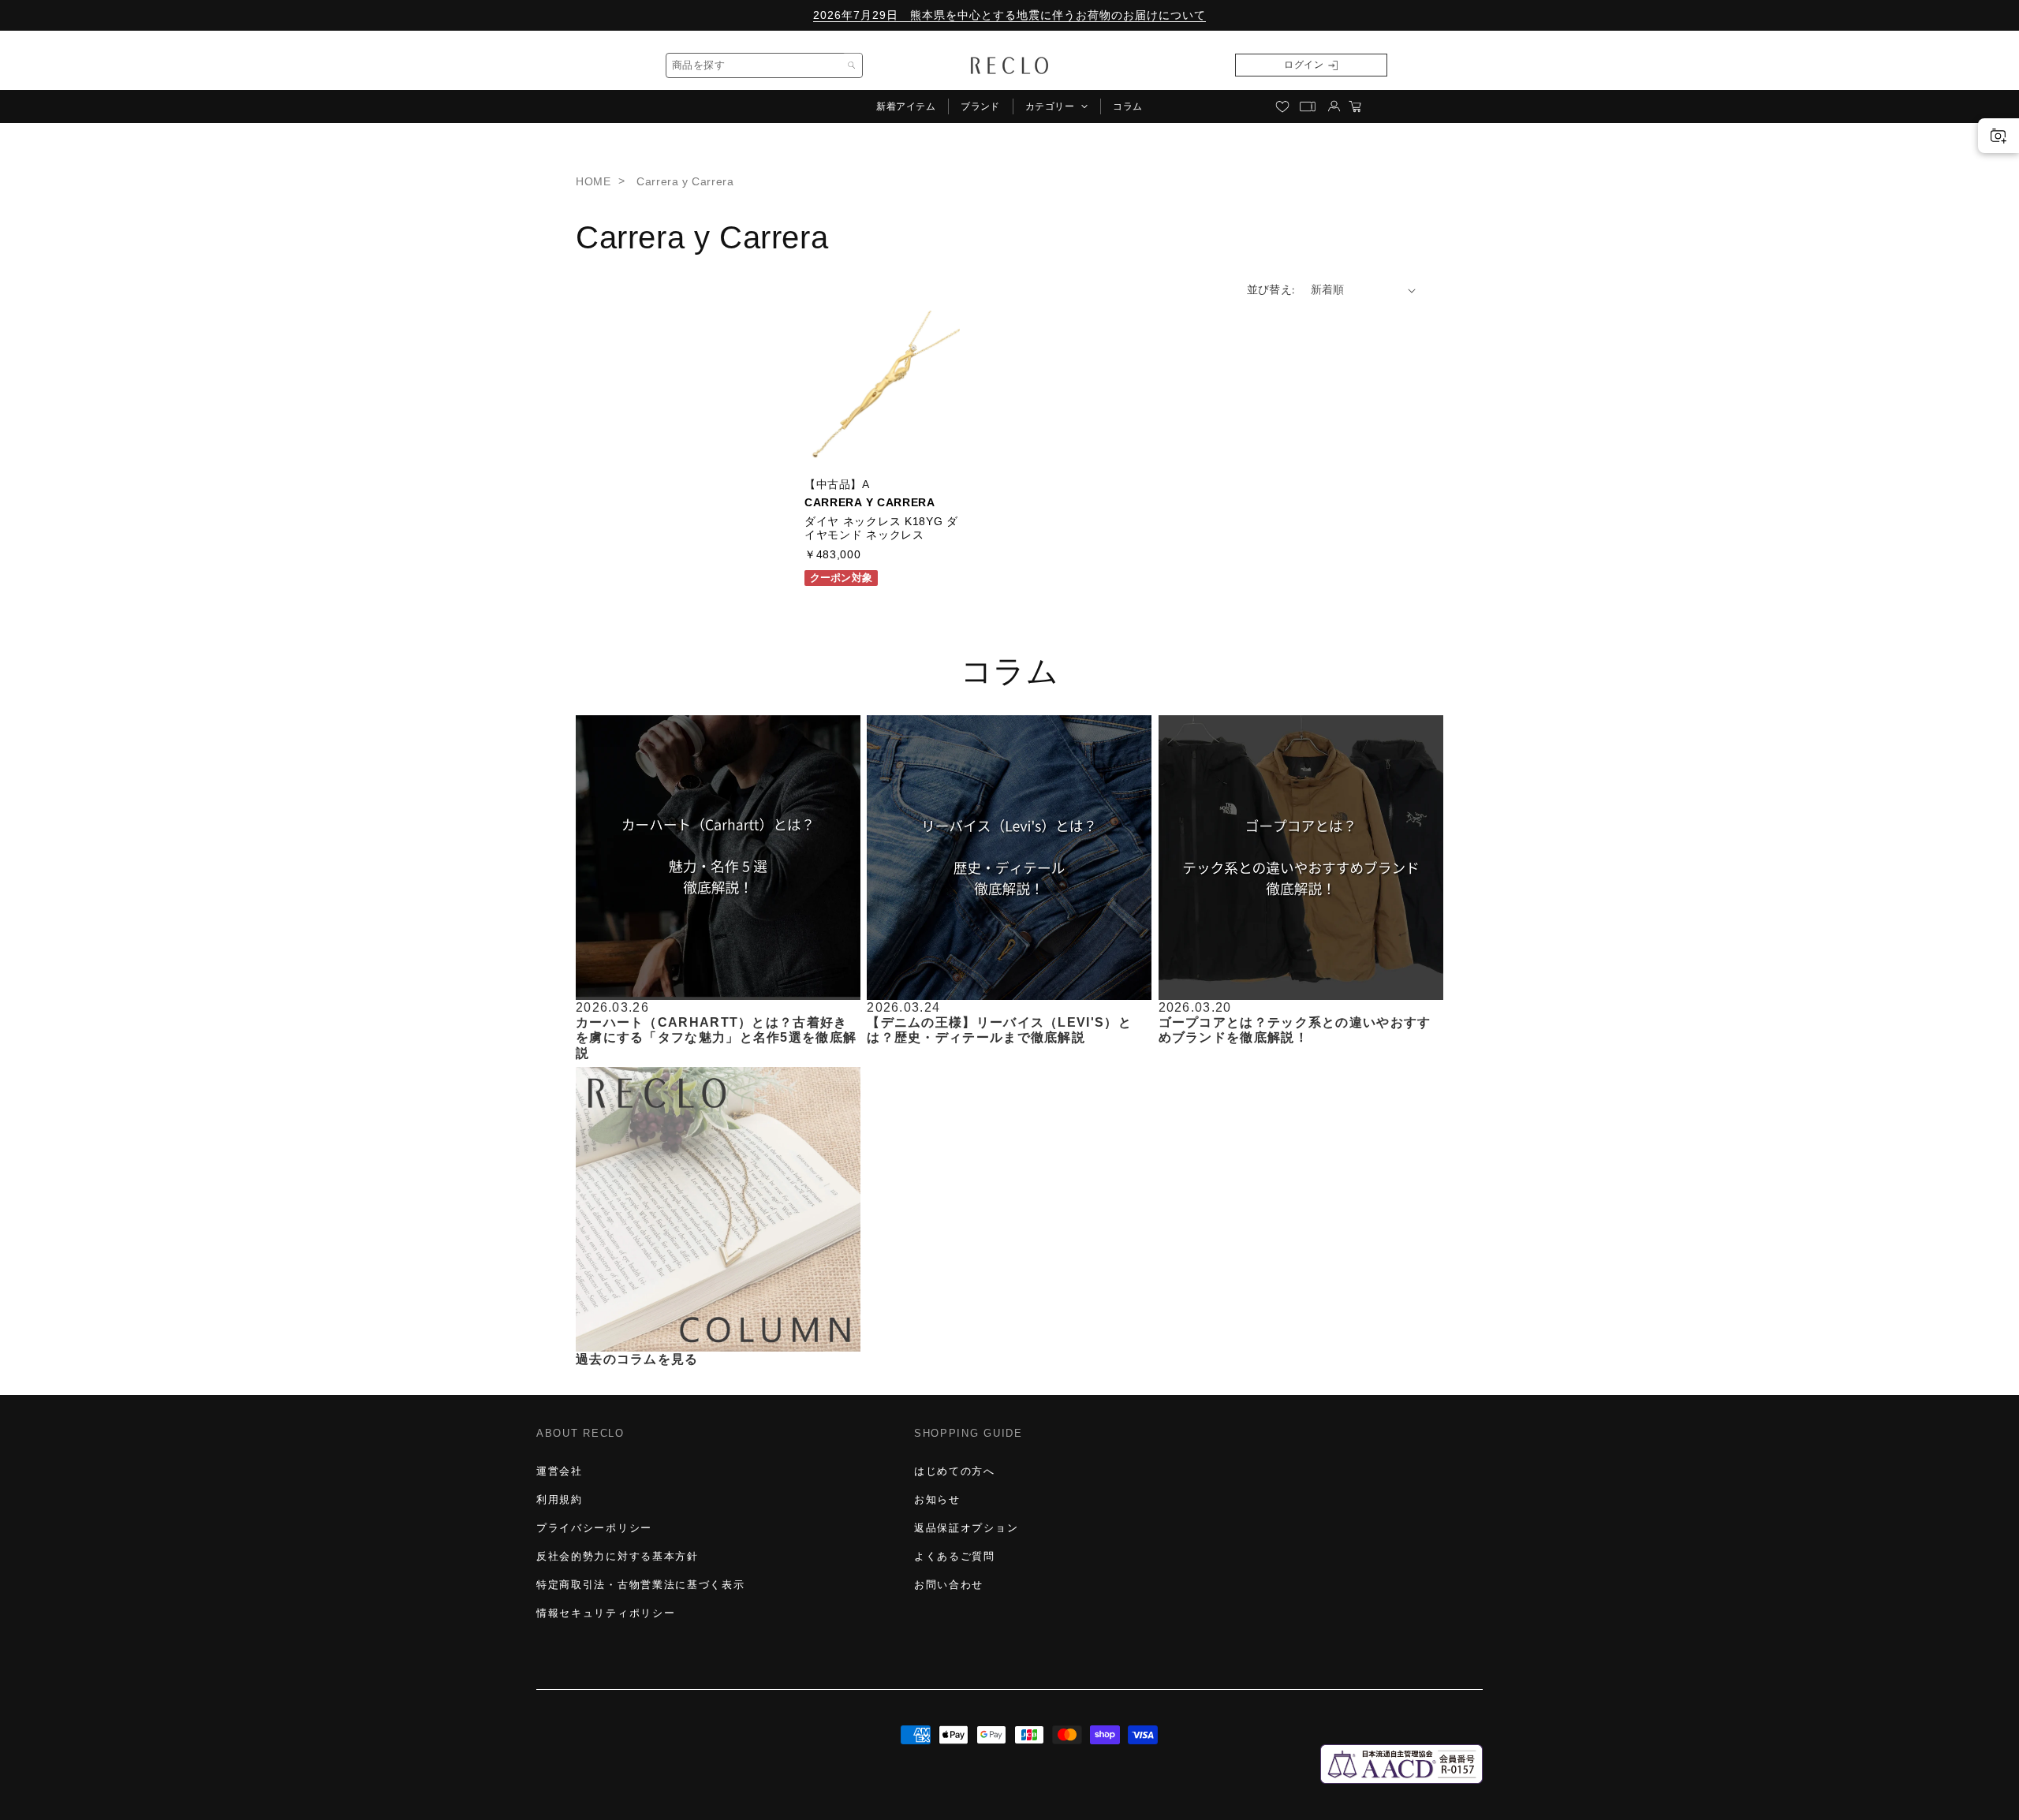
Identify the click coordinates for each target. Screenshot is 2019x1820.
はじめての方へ (955, 1471)
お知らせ (937, 1499)
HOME (593, 181)
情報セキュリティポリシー (606, 1613)
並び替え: (1271, 289)
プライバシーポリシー (594, 1528)
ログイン (1304, 65)
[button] (1056, 106)
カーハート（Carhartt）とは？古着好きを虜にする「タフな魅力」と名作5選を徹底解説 (716, 1037)
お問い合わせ (949, 1585)
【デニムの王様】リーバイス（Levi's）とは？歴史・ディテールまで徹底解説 (999, 1030)
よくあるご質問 (955, 1556)
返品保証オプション (966, 1528)
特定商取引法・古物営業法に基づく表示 (640, 1585)
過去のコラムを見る (637, 1359)
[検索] (852, 65)
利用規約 (560, 1499)
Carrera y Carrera (685, 181)
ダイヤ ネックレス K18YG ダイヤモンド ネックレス (881, 528)
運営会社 (560, 1471)
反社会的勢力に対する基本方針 (618, 1556)
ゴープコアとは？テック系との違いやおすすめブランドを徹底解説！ (1295, 1030)
